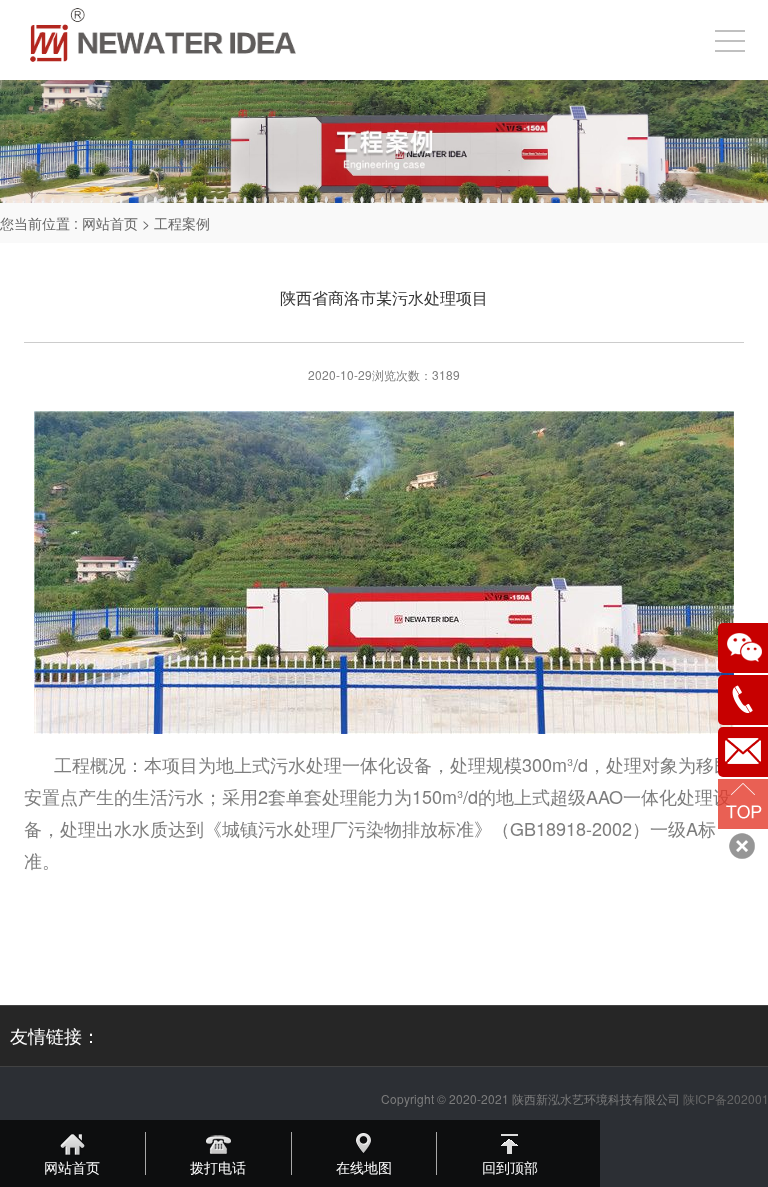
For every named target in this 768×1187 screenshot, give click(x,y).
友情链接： (55, 1035)
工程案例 (182, 223)
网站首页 (110, 223)
